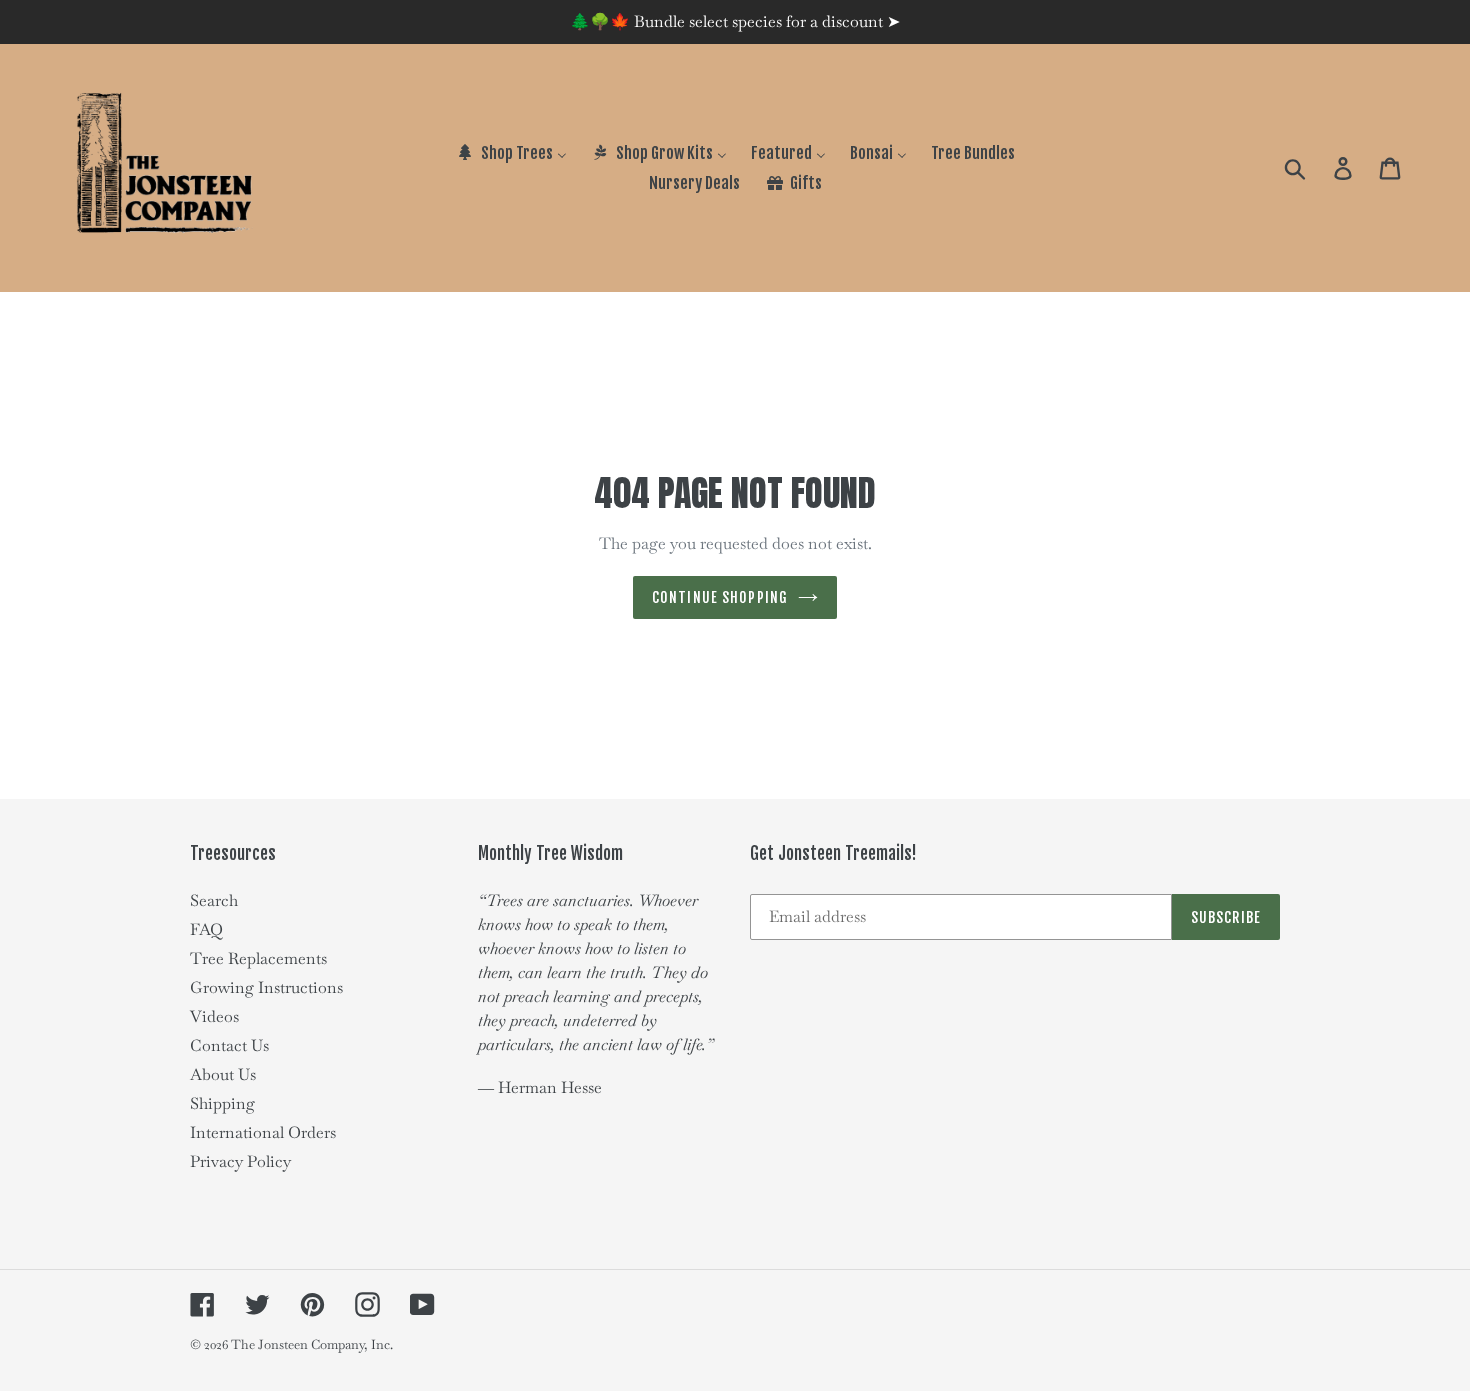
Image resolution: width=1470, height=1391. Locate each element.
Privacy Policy (240, 1161)
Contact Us (229, 1045)
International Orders (263, 1132)
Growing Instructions (266, 987)
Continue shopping (720, 597)
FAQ (206, 929)
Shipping (222, 1103)
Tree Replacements (258, 958)
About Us (223, 1074)
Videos (214, 1016)
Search (214, 900)
